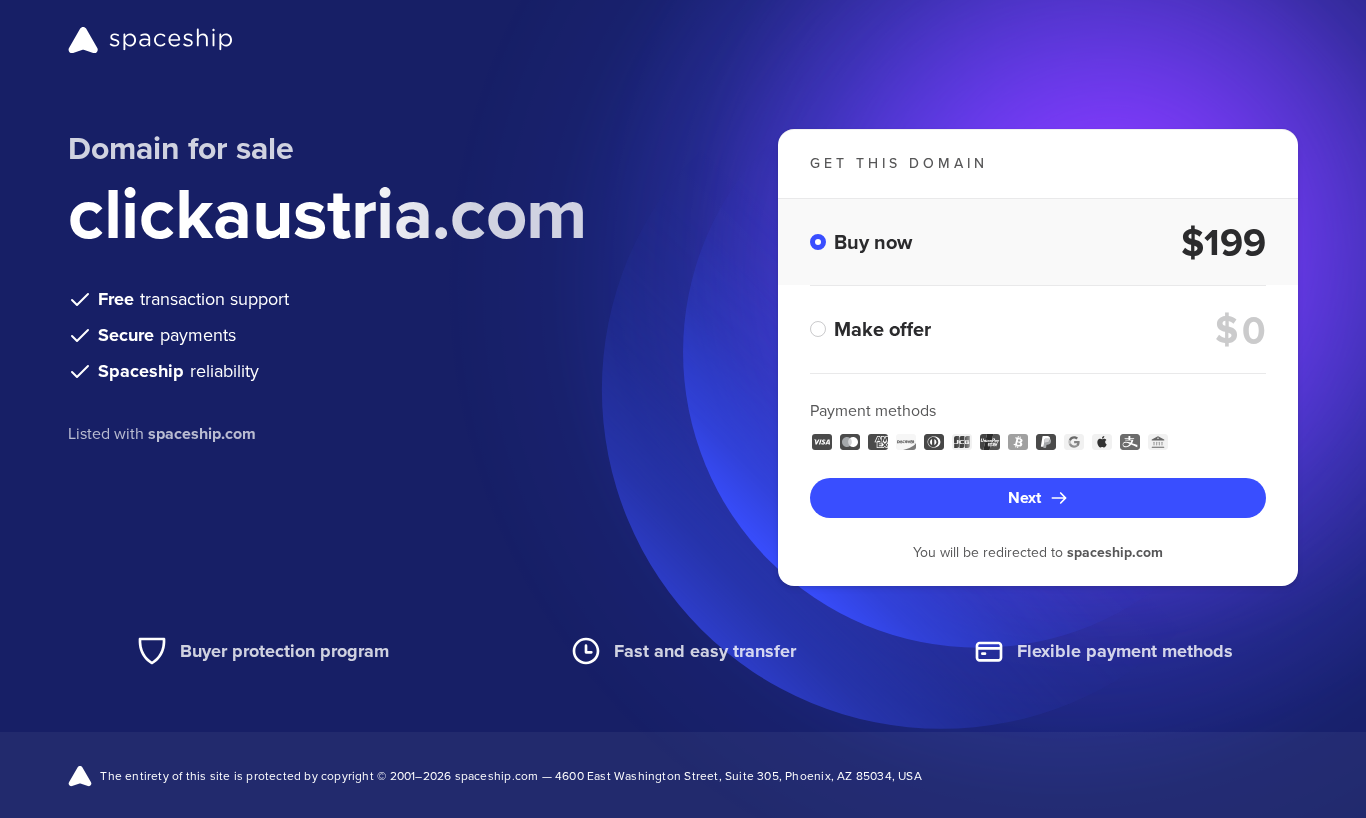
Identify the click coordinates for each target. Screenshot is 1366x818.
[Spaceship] (150, 40)
